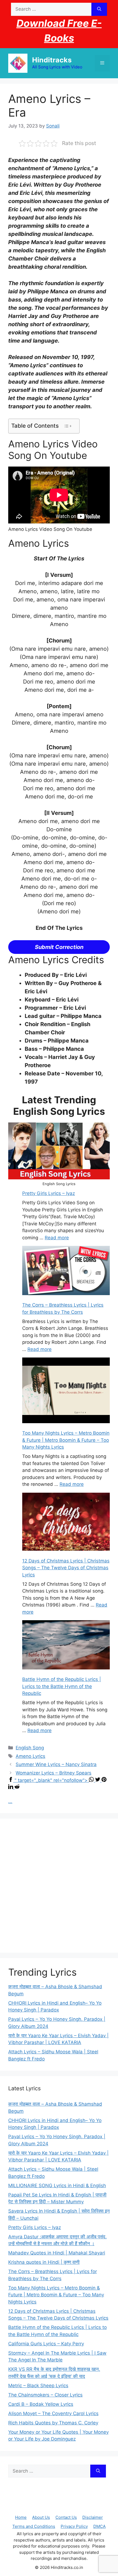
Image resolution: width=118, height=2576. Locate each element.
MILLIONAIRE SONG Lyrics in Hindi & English (57, 2186)
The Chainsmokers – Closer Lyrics (45, 2395)
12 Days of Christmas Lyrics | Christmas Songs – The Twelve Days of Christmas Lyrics (66, 1568)
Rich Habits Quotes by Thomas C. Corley (53, 2423)
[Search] (99, 9)
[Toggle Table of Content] (68, 426)
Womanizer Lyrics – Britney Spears (54, 1773)
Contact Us (66, 2517)
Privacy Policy (74, 2526)
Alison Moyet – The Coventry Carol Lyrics (53, 2413)
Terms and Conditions (34, 2526)
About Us (41, 2517)
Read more (57, 1238)
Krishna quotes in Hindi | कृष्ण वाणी (44, 2262)
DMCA (99, 2526)
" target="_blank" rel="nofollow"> (52, 1780)
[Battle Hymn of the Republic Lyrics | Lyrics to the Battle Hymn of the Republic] (66, 1646)
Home (21, 2517)
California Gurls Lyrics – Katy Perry (46, 2344)
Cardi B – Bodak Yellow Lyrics (41, 2404)
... (10, 1801)
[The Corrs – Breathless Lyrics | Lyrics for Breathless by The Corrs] (66, 1271)
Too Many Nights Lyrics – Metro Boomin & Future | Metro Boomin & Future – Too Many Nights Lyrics (66, 1440)
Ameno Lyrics (30, 1756)
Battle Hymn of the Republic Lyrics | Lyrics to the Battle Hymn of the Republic (62, 1686)
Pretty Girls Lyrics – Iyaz (49, 1193)
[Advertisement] (59, 1886)
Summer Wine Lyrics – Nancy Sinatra (56, 1764)
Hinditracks (52, 60)
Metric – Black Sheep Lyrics (38, 2386)
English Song (30, 1748)
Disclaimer (93, 2517)
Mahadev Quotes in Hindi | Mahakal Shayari (57, 2253)
